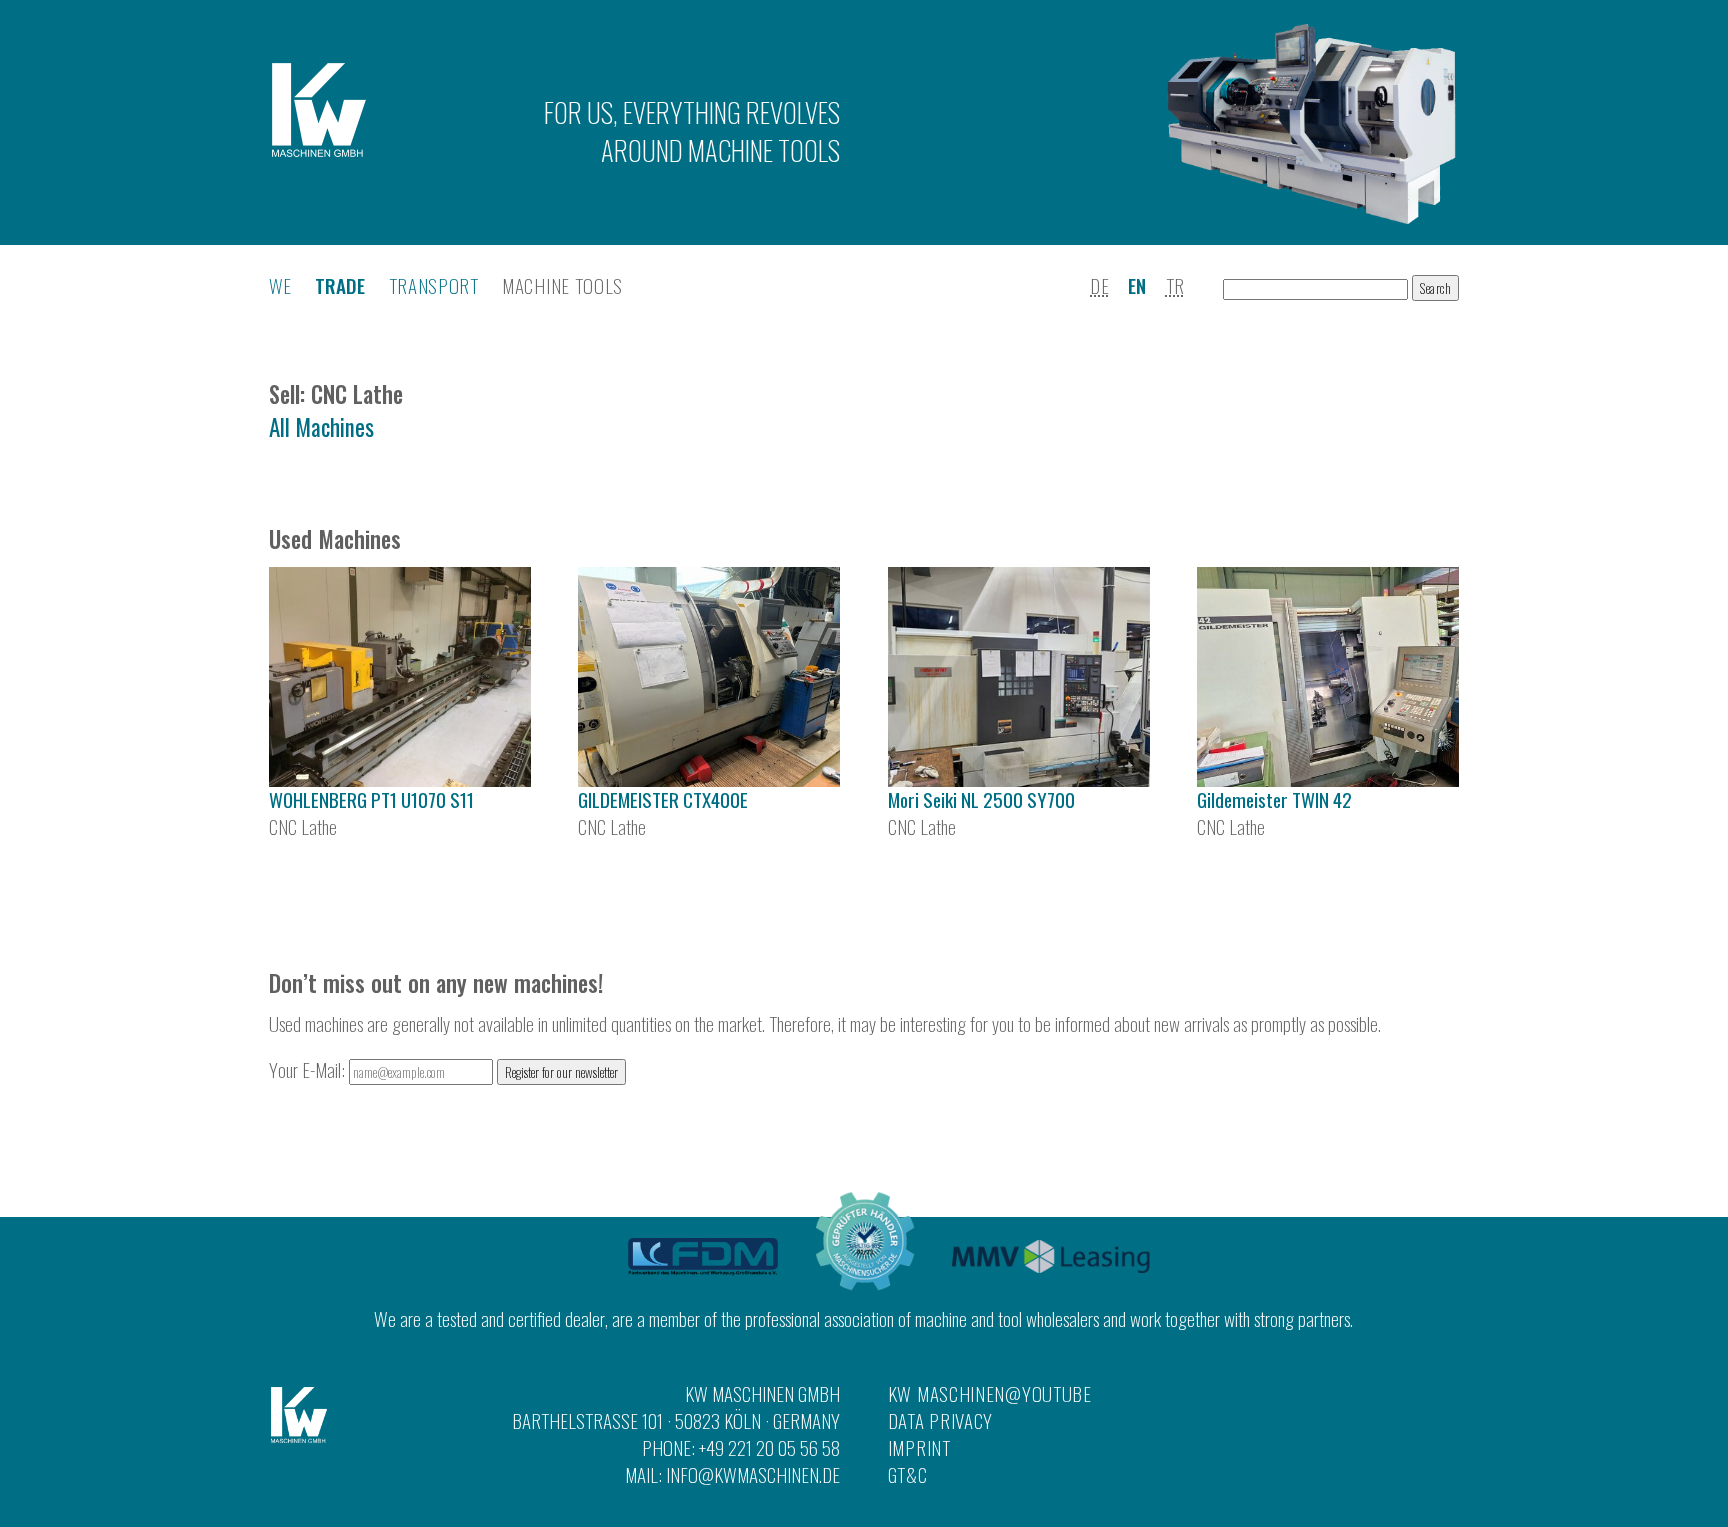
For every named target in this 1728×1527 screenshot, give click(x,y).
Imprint (919, 1447)
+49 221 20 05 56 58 (769, 1447)
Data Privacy (940, 1420)
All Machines (321, 427)
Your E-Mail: (309, 1069)
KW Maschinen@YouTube (990, 1393)
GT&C (908, 1474)
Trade (340, 285)
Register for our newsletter (561, 1072)
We (280, 285)
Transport (434, 285)
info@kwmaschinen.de (753, 1474)
